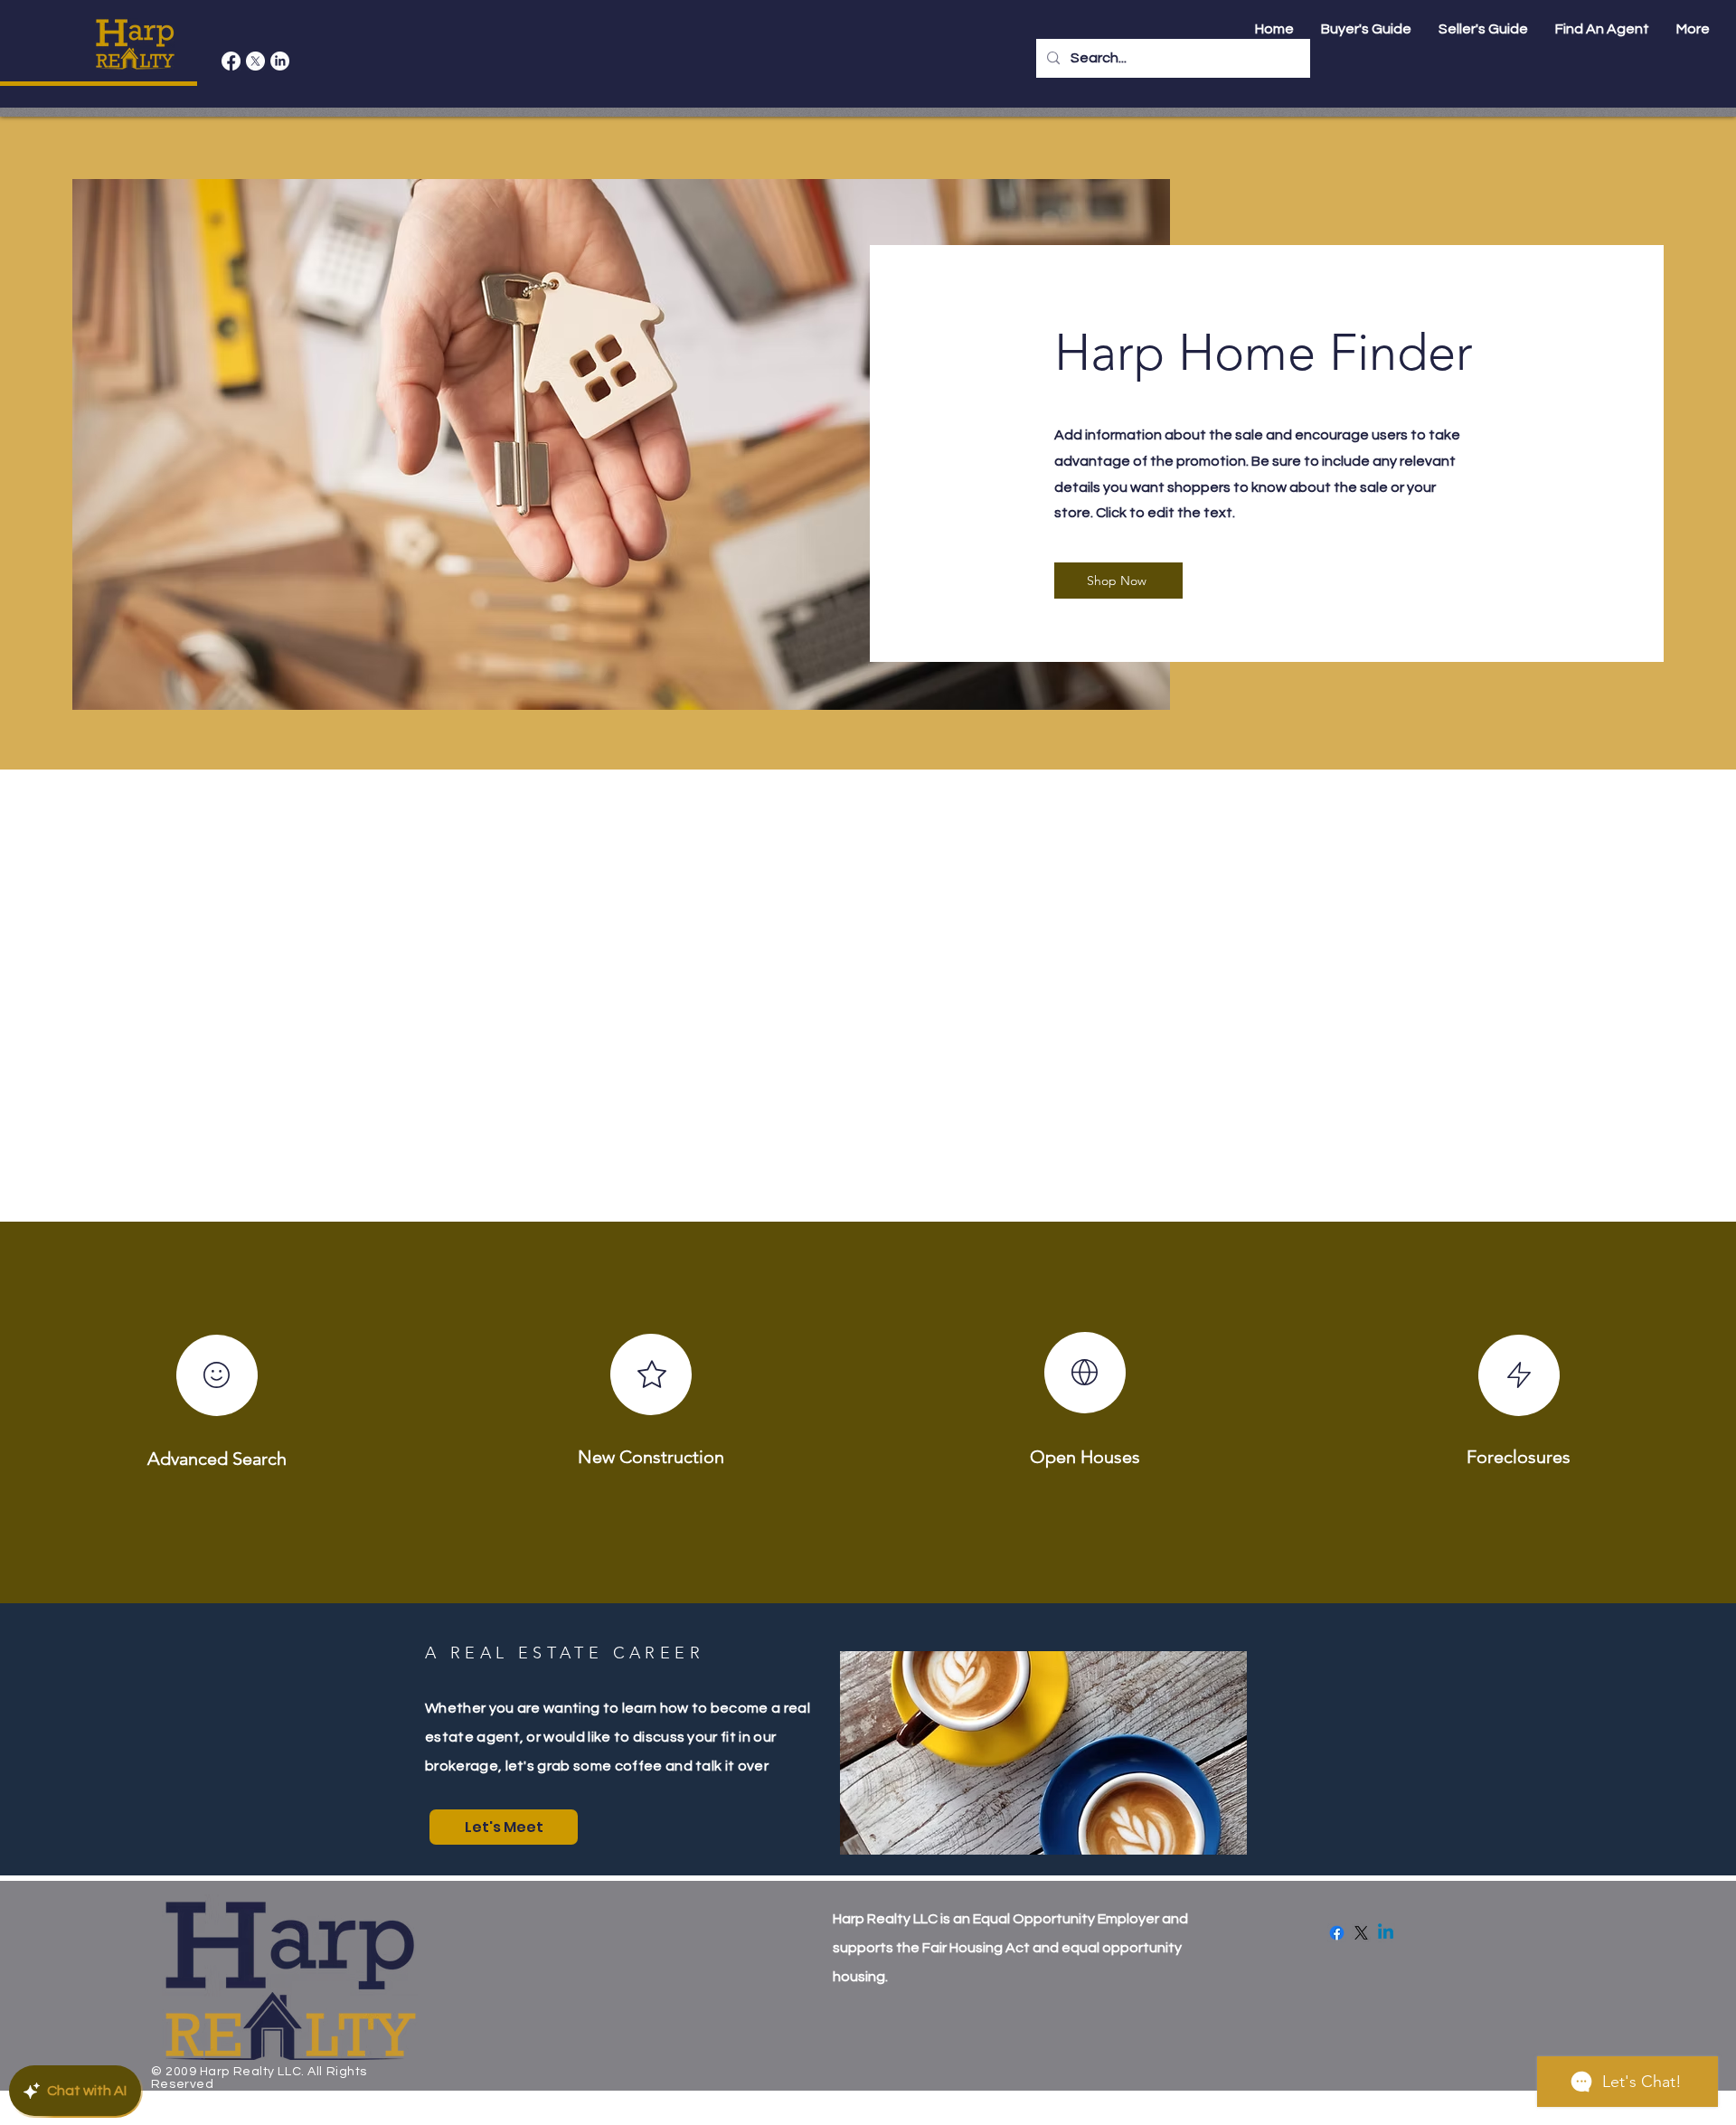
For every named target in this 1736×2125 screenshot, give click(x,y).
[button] (1602, 29)
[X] (255, 61)
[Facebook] (231, 61)
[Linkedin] (1386, 1933)
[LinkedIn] (280, 61)
